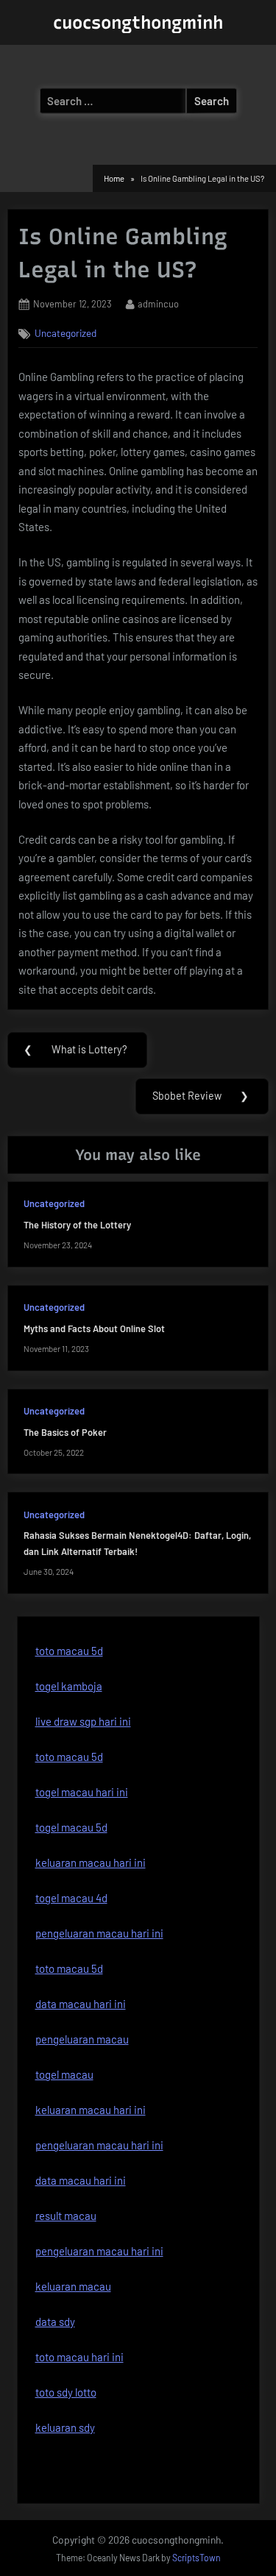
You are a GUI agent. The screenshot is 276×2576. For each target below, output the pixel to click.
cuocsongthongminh (138, 22)
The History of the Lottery (77, 1225)
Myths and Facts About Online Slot (94, 1328)
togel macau (64, 2074)
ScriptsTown (197, 2558)
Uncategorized (66, 333)
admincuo (158, 303)
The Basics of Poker (65, 1432)
